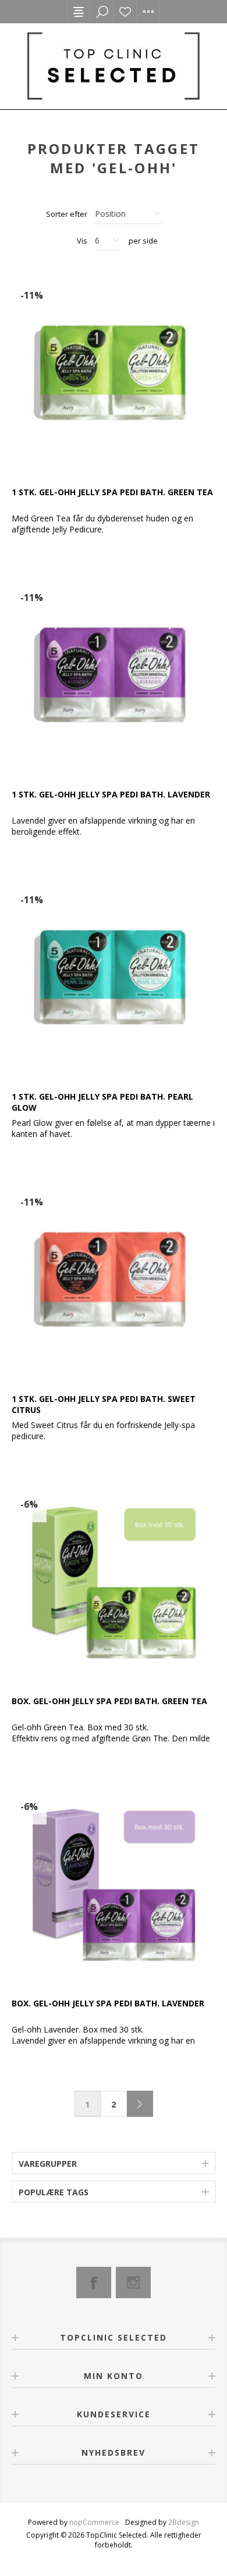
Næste (140, 2104)
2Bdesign (184, 2522)
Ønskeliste (125, 12)
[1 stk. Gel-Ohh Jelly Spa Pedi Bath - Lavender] (114, 675)
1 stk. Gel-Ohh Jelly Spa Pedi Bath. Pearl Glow (102, 1102)
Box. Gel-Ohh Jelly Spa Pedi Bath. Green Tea (109, 1701)
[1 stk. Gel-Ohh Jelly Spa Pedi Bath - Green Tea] (114, 373)
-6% (29, 1504)
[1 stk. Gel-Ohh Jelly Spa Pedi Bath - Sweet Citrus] (114, 1280)
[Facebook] (94, 2282)
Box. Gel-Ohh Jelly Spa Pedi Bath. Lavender (108, 2003)
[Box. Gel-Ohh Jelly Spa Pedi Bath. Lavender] (114, 1884)
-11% (32, 295)
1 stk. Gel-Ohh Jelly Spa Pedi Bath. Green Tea (112, 492)
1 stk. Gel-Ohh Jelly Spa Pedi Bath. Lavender (111, 794)
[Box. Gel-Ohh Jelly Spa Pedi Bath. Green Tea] (114, 1582)
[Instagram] (133, 2282)
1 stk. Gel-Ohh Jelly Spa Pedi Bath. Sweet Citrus (104, 1404)
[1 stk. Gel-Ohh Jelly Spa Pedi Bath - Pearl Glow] (114, 978)
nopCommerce (94, 2522)
